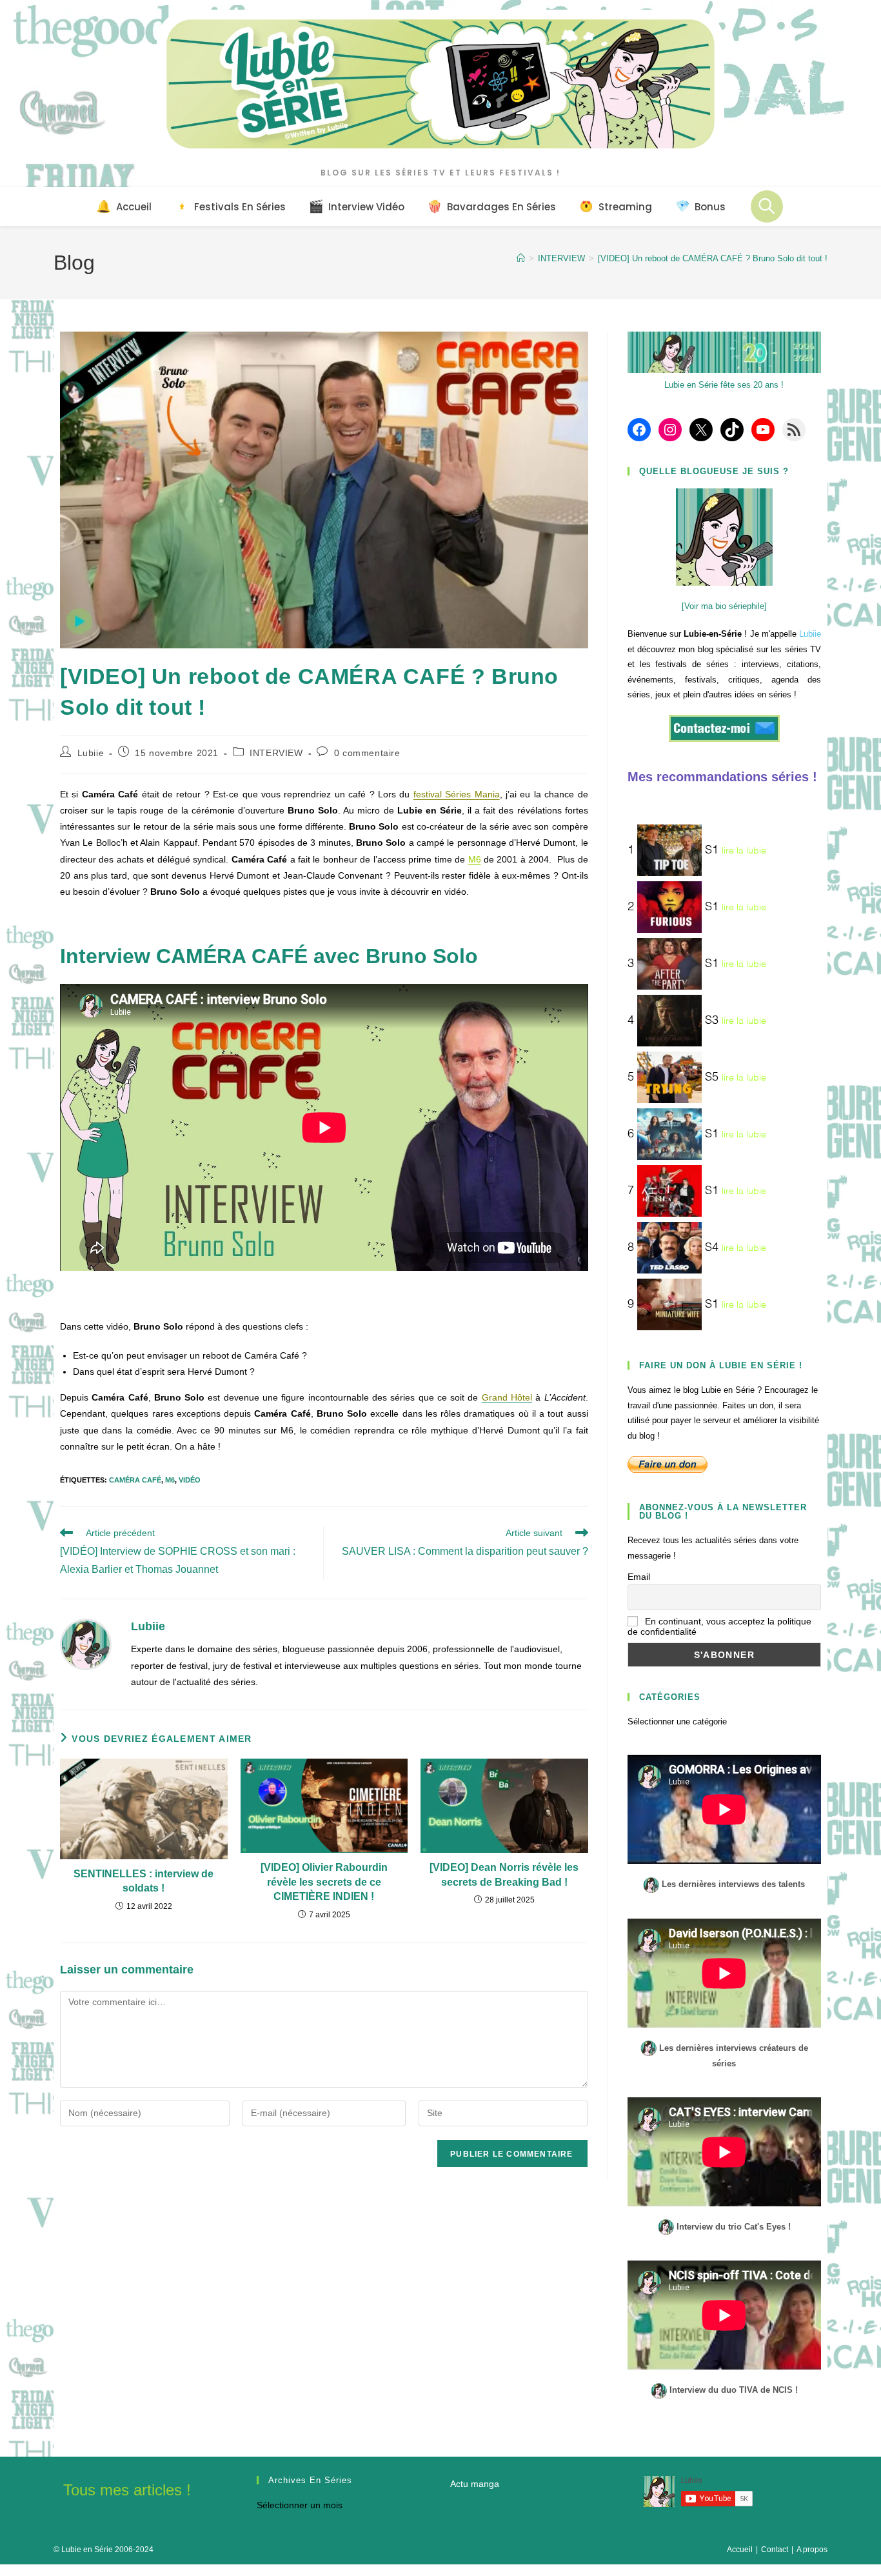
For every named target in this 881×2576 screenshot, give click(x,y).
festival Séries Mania (457, 794)
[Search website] (767, 206)
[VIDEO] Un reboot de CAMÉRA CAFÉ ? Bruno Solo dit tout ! (713, 258)
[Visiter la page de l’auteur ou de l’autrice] (86, 1644)
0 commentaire (367, 753)
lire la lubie (744, 851)
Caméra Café (135, 1480)
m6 (170, 1480)
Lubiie (91, 753)
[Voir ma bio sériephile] (724, 606)
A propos (812, 2550)
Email (639, 1577)
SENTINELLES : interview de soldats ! (144, 1881)
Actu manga (475, 2484)
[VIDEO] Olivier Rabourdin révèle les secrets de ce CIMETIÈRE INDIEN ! (324, 1882)
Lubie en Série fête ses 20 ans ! (724, 385)
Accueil (740, 2550)
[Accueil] (521, 258)
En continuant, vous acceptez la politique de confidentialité (719, 1626)
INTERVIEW (276, 753)
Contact (775, 2550)
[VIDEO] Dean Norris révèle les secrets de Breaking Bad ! (504, 1874)
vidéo (190, 1480)
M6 (475, 859)
